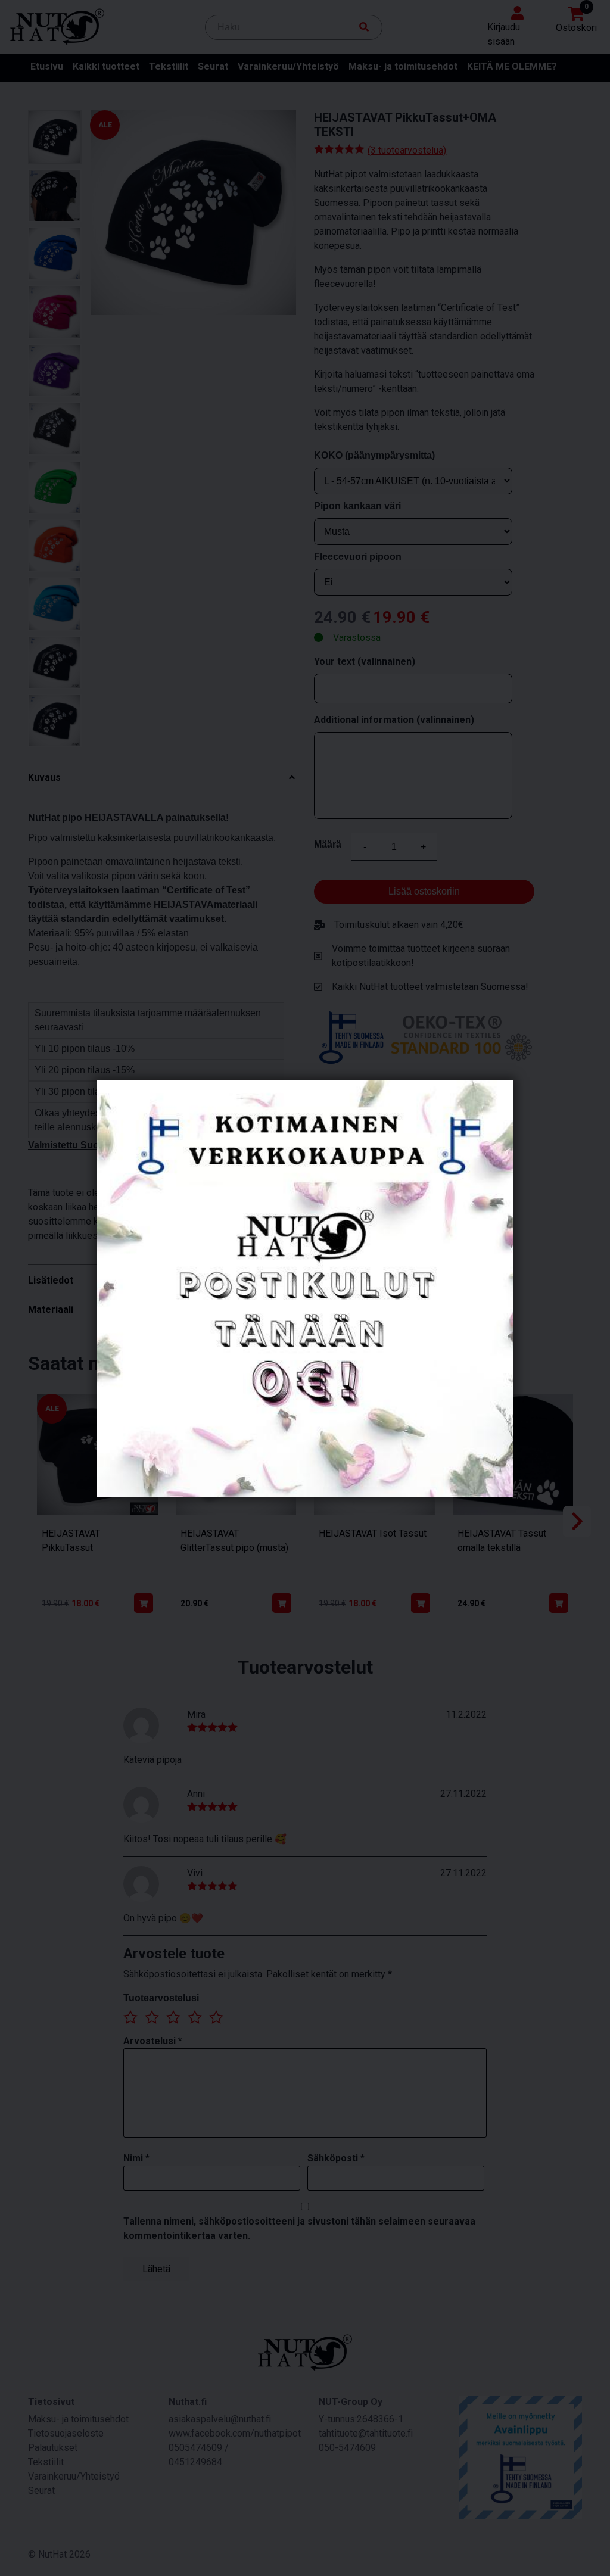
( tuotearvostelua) (407, 150)
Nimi (136, 2158)
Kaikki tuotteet (106, 66)
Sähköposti (336, 2158)
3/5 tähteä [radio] (173, 2017)
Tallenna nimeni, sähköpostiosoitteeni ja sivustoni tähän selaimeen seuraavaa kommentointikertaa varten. (299, 2228)
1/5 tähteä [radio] (130, 2017)
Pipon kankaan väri (357, 506)
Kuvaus (44, 778)
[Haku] (364, 27)
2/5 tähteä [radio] (152, 2017)
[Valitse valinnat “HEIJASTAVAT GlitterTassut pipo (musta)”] (282, 1603)
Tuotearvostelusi (161, 1998)
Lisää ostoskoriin (424, 891)
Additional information (394, 720)
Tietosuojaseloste (66, 2433)
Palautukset (53, 2448)
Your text (365, 661)
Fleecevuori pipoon (358, 557)
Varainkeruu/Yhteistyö (288, 66)
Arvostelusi (153, 2041)
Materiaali (51, 1309)
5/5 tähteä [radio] (216, 2017)
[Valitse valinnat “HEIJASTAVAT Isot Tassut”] (421, 1603)
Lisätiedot (51, 1280)
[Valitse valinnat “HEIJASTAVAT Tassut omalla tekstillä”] (559, 1603)
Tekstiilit (169, 66)
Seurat (213, 66)
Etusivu (47, 66)
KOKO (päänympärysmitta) (374, 455)
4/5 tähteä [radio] (195, 2017)
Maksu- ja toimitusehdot (403, 66)
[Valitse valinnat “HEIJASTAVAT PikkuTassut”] (144, 1603)
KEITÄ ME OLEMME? (512, 66)
